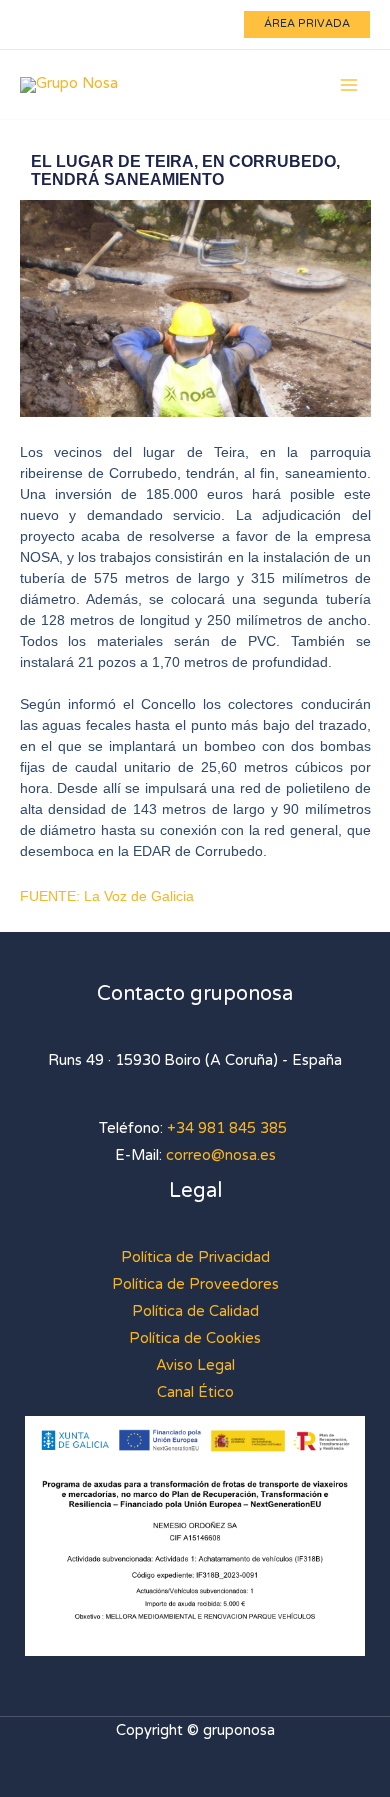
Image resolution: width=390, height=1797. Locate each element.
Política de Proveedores (195, 1284)
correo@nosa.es (221, 1155)
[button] (307, 24)
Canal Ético (195, 1392)
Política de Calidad (195, 1311)
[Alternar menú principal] (349, 85)
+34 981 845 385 (227, 1128)
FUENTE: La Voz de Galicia (107, 896)
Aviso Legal (195, 1365)
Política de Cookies (195, 1338)
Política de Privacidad (195, 1257)
